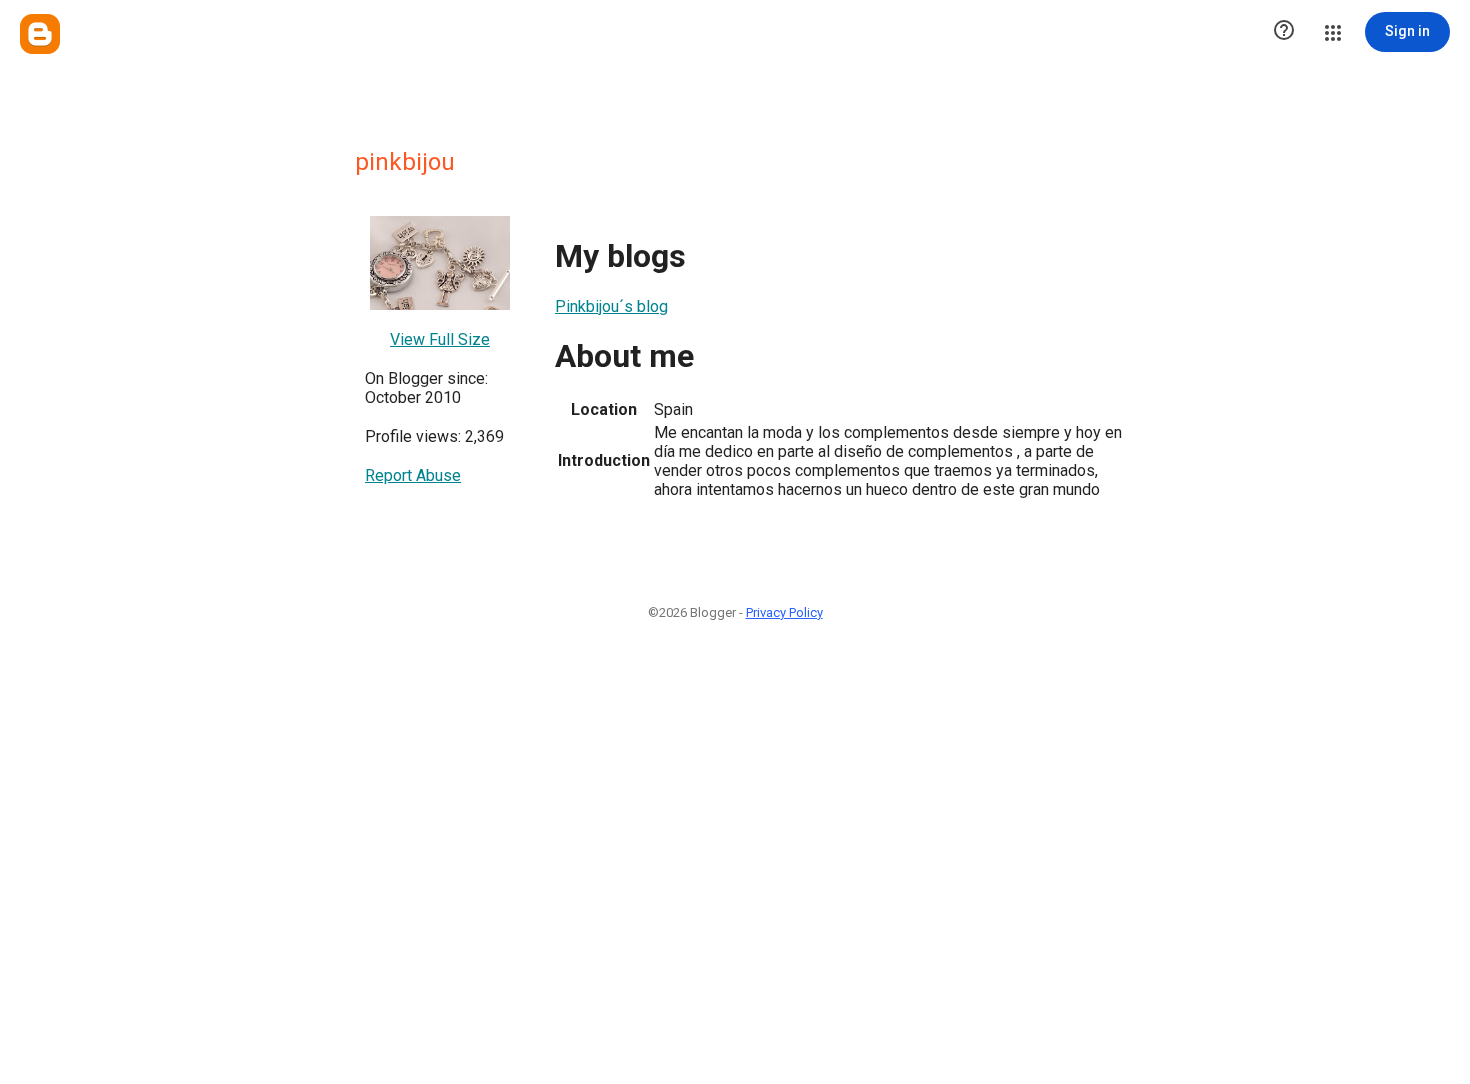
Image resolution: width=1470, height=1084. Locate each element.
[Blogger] (40, 34)
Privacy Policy (784, 612)
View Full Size (440, 339)
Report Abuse (413, 475)
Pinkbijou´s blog (611, 306)
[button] (1284, 32)
